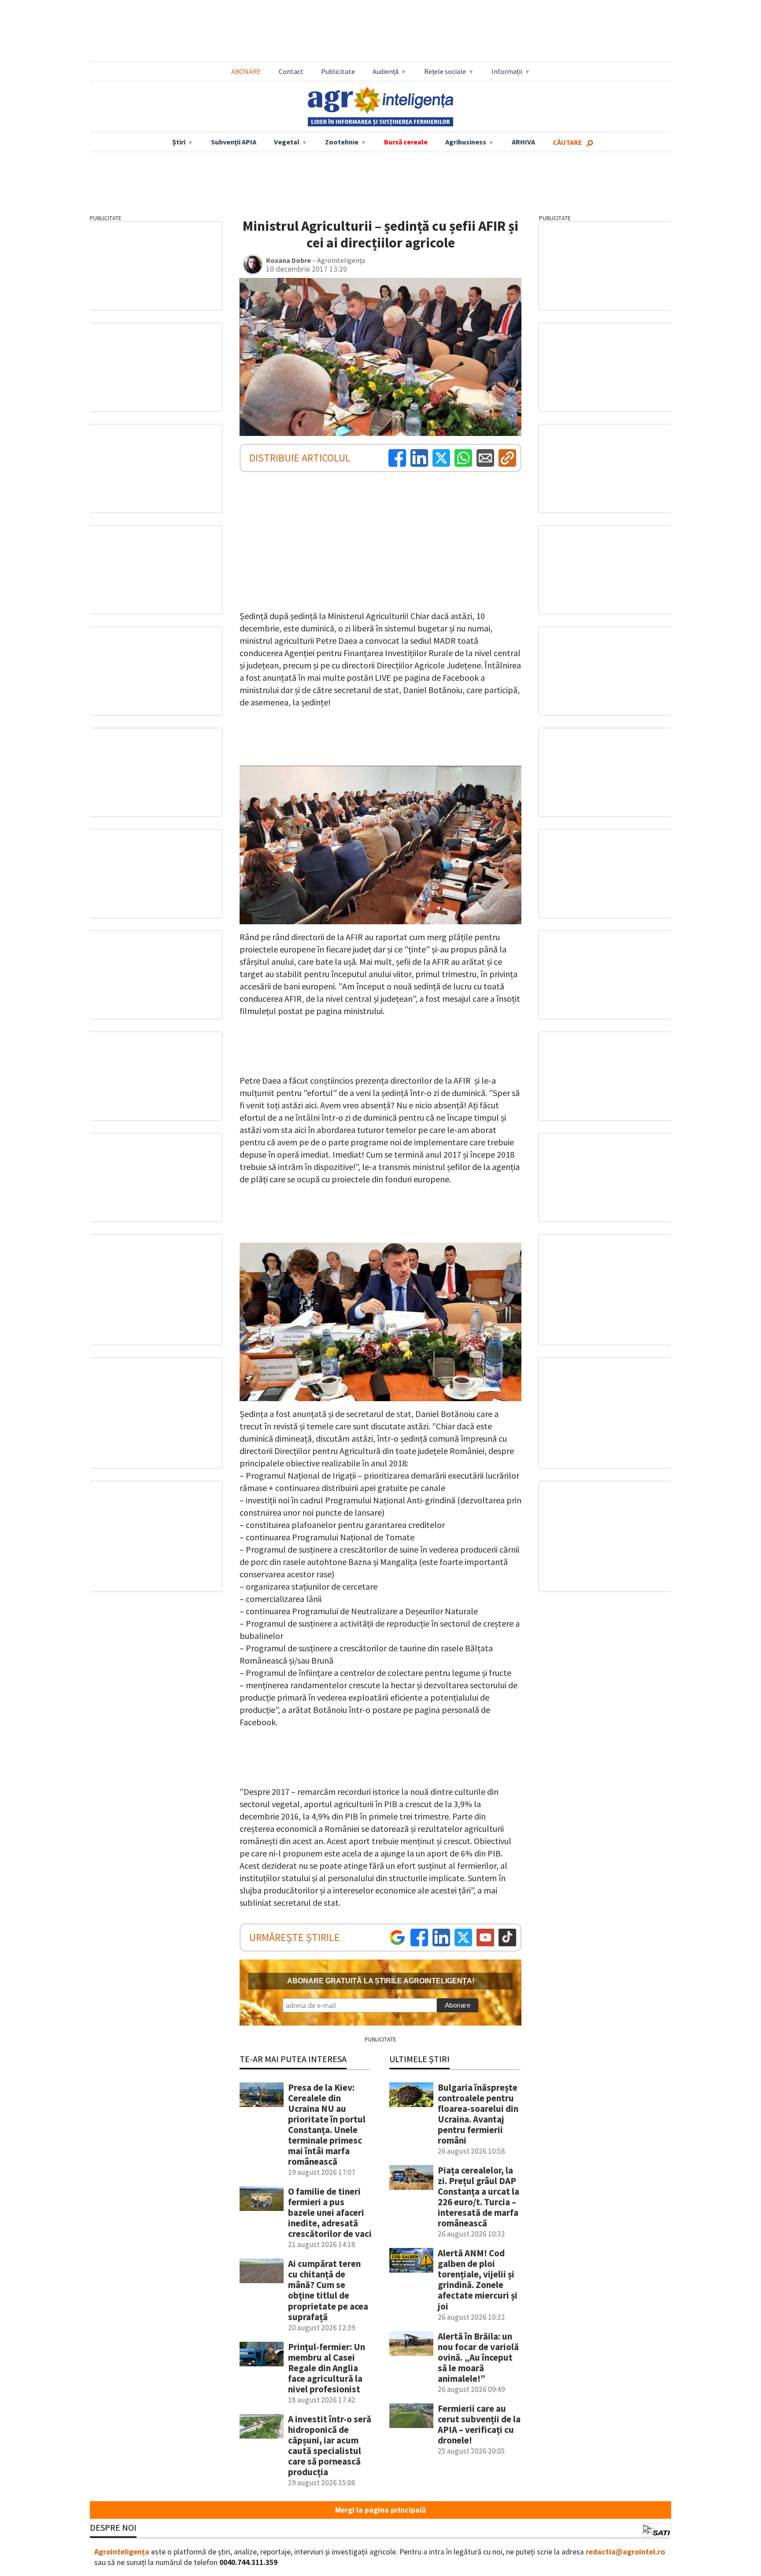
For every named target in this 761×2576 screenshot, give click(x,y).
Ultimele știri (419, 2059)
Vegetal (287, 142)
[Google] (397, 1938)
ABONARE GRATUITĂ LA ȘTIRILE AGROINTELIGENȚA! (381, 1981)
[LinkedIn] (419, 458)
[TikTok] (507, 1938)
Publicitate (338, 71)
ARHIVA (523, 142)
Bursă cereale (406, 142)
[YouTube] (485, 1938)
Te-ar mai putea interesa (293, 2059)
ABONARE (246, 71)
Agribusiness (466, 142)
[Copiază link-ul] (507, 458)
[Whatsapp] (463, 458)
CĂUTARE (567, 142)
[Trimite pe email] (485, 458)
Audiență (386, 71)
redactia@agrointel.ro (625, 2552)
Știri (179, 142)
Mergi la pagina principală (380, 2510)
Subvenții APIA (234, 142)
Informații (507, 71)
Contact (291, 71)
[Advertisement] (380, 31)
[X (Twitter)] (441, 458)
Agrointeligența (122, 2552)
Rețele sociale (445, 71)
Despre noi (113, 2527)
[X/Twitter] (463, 1938)
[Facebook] (397, 458)
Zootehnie (342, 142)
